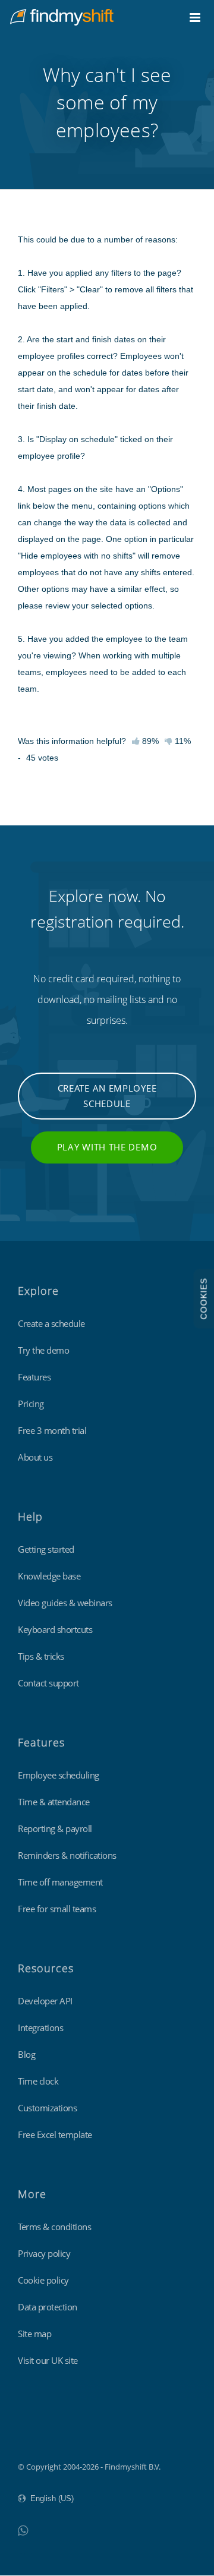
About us (35, 1457)
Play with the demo (107, 1147)
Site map (34, 2334)
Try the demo (43, 1350)
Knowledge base (49, 1576)
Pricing (31, 1404)
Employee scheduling (59, 1775)
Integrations (40, 2028)
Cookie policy (43, 2280)
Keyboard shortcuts (55, 1629)
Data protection (48, 2307)
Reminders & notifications (67, 1855)
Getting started (46, 1549)
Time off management (60, 1882)
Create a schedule (51, 1323)
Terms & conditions (54, 2227)
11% (182, 741)
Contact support (48, 1683)
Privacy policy (44, 2253)
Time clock (38, 2081)
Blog (26, 2054)
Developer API (45, 2001)
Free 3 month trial (52, 1430)
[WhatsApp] (23, 2530)
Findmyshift (39, 2434)
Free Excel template (55, 2134)
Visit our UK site (48, 2360)
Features (34, 1377)
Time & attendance (54, 1802)
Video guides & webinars (65, 1603)
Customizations (47, 2108)
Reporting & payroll (55, 1828)
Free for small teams (57, 1909)
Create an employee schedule (107, 1096)
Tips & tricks (41, 1656)
